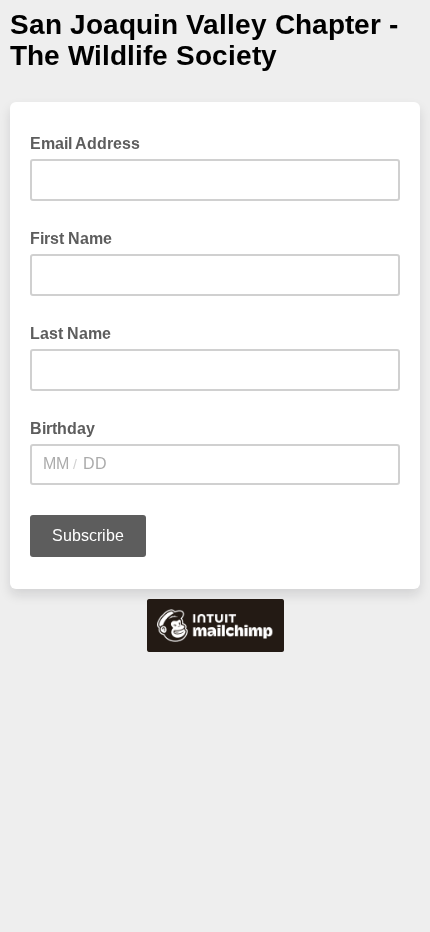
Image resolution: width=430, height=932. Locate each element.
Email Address (91, 142)
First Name (71, 238)
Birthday (62, 428)
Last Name (70, 333)
